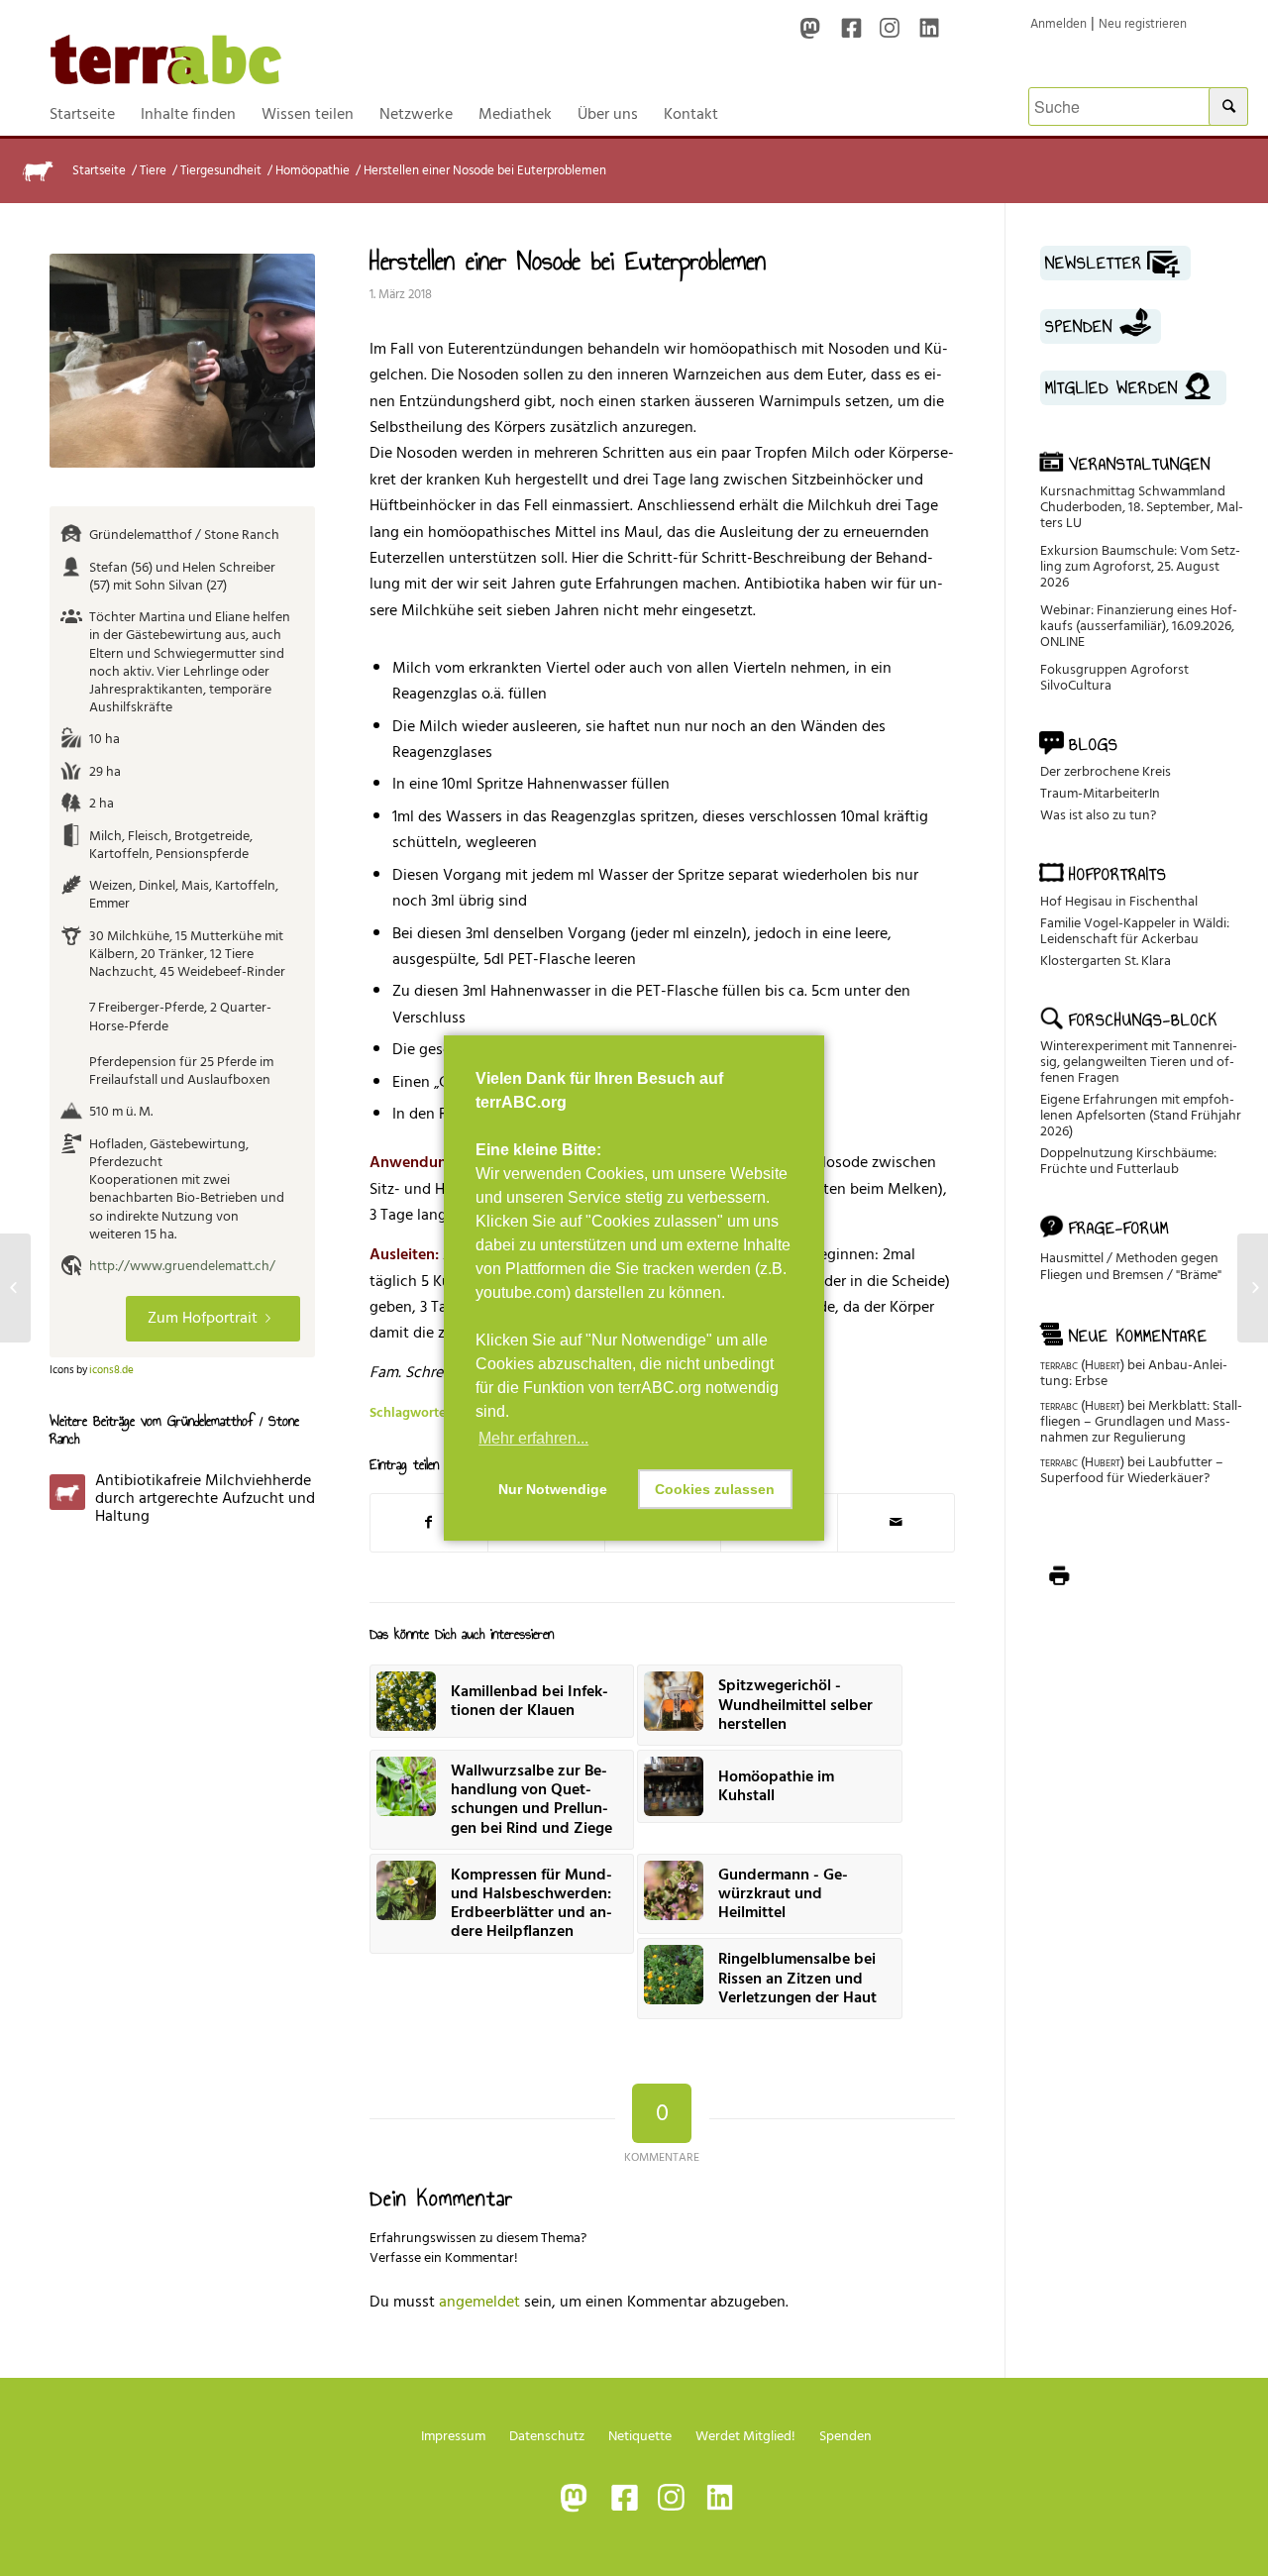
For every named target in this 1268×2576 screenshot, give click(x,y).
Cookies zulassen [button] (715, 1489)
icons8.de (111, 1370)
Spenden (845, 2436)
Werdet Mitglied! (745, 2436)
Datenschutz (547, 2436)
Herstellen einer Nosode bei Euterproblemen (568, 261)
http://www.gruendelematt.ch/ (182, 1266)
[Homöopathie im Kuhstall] (1253, 1288)
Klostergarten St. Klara (1106, 961)
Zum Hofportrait (203, 1318)
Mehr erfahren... (533, 1438)
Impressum (453, 2436)
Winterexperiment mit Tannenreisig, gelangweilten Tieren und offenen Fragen (1139, 1062)
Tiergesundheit (221, 171)
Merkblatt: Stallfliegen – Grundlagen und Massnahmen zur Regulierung (1141, 1421)
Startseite (99, 171)
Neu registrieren (1143, 24)
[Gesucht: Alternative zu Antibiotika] (15, 1288)
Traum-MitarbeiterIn (1100, 793)
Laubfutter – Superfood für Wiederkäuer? (1132, 1470)
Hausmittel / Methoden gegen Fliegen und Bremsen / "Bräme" (1131, 1266)
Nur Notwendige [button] (553, 1489)
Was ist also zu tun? (1098, 815)
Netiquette (640, 2436)
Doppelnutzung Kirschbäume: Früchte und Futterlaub (1128, 1161)
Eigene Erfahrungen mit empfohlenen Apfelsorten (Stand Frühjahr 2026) (1141, 1115)
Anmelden (1058, 24)
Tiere (153, 171)
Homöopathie (313, 171)
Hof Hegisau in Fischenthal (1119, 901)
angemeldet (479, 2302)
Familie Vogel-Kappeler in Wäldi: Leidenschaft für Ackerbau (1135, 931)
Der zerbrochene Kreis (1106, 771)
